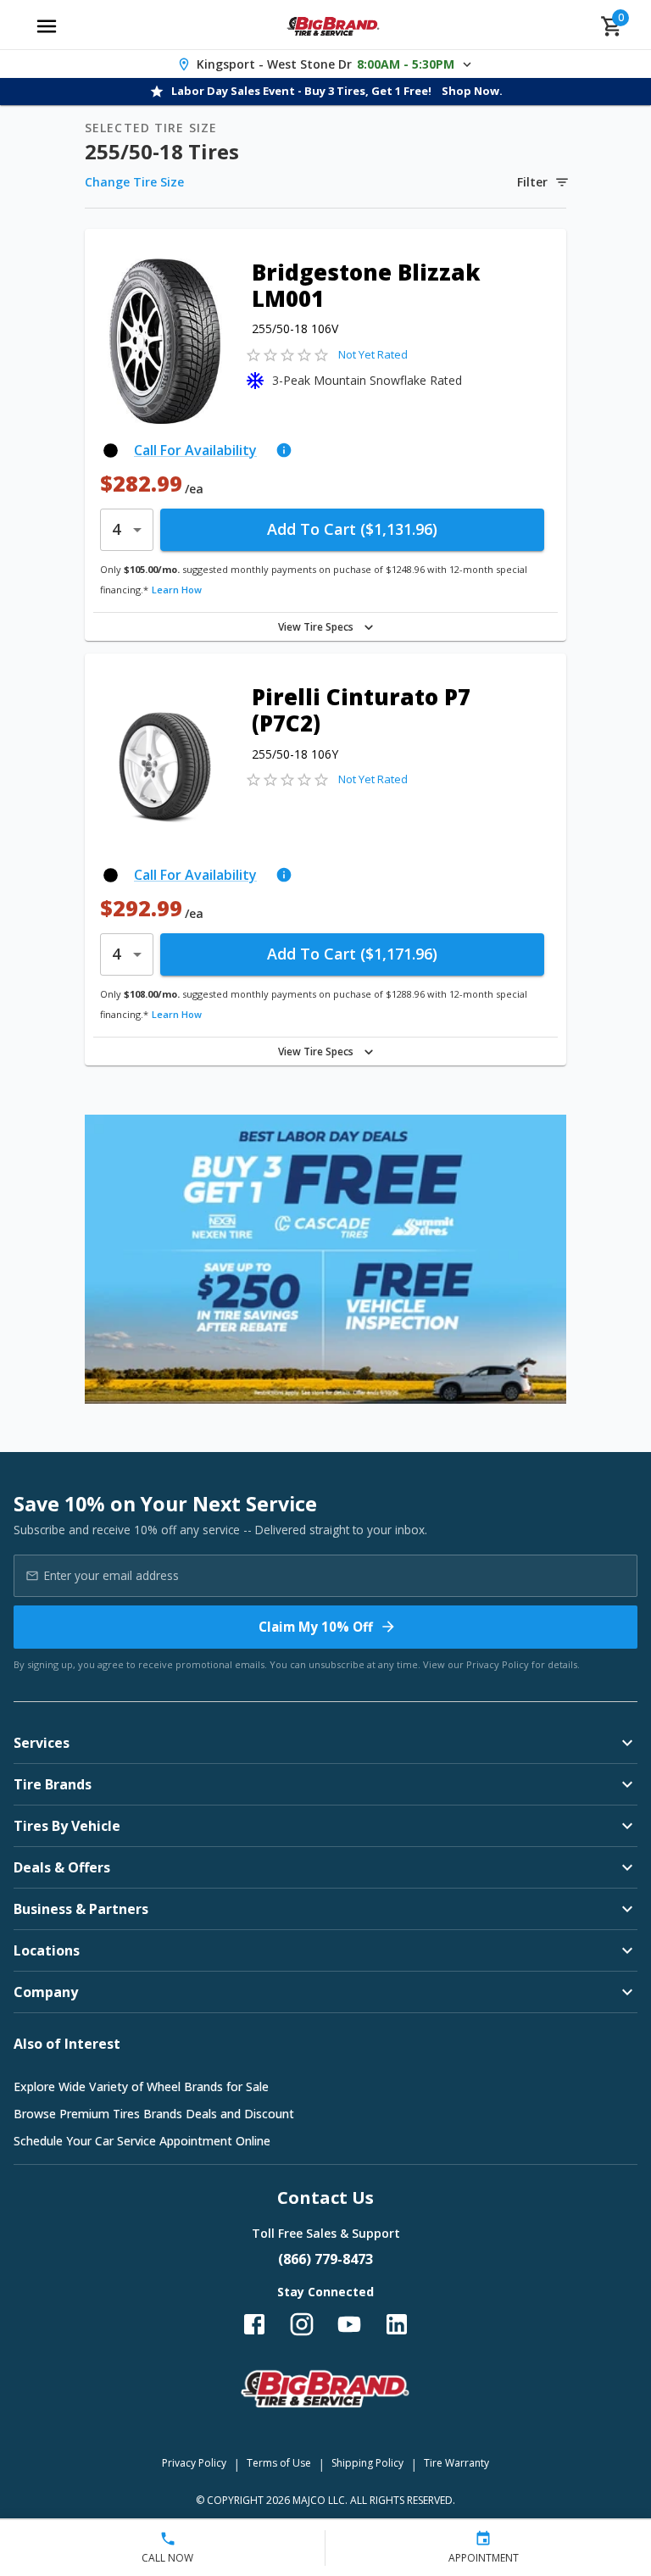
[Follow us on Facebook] (254, 2324)
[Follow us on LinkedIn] (397, 2324)
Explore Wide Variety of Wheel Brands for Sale (141, 2086)
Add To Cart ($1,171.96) (352, 954)
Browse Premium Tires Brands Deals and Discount (154, 2114)
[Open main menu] (47, 26)
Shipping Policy (367, 2463)
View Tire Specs (316, 627)
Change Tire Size (134, 182)
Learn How (177, 590)
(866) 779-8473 (325, 2259)
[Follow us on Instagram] (302, 2324)
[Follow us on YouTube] (349, 2324)
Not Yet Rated (373, 354)
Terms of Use (279, 2463)
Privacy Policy (498, 1664)
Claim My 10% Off (316, 1627)
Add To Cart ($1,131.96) (352, 529)
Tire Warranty (456, 2463)
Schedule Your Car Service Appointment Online (142, 2141)
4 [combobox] (116, 529)
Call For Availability (195, 450)
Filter (532, 182)
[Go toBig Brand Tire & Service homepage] (334, 26)
